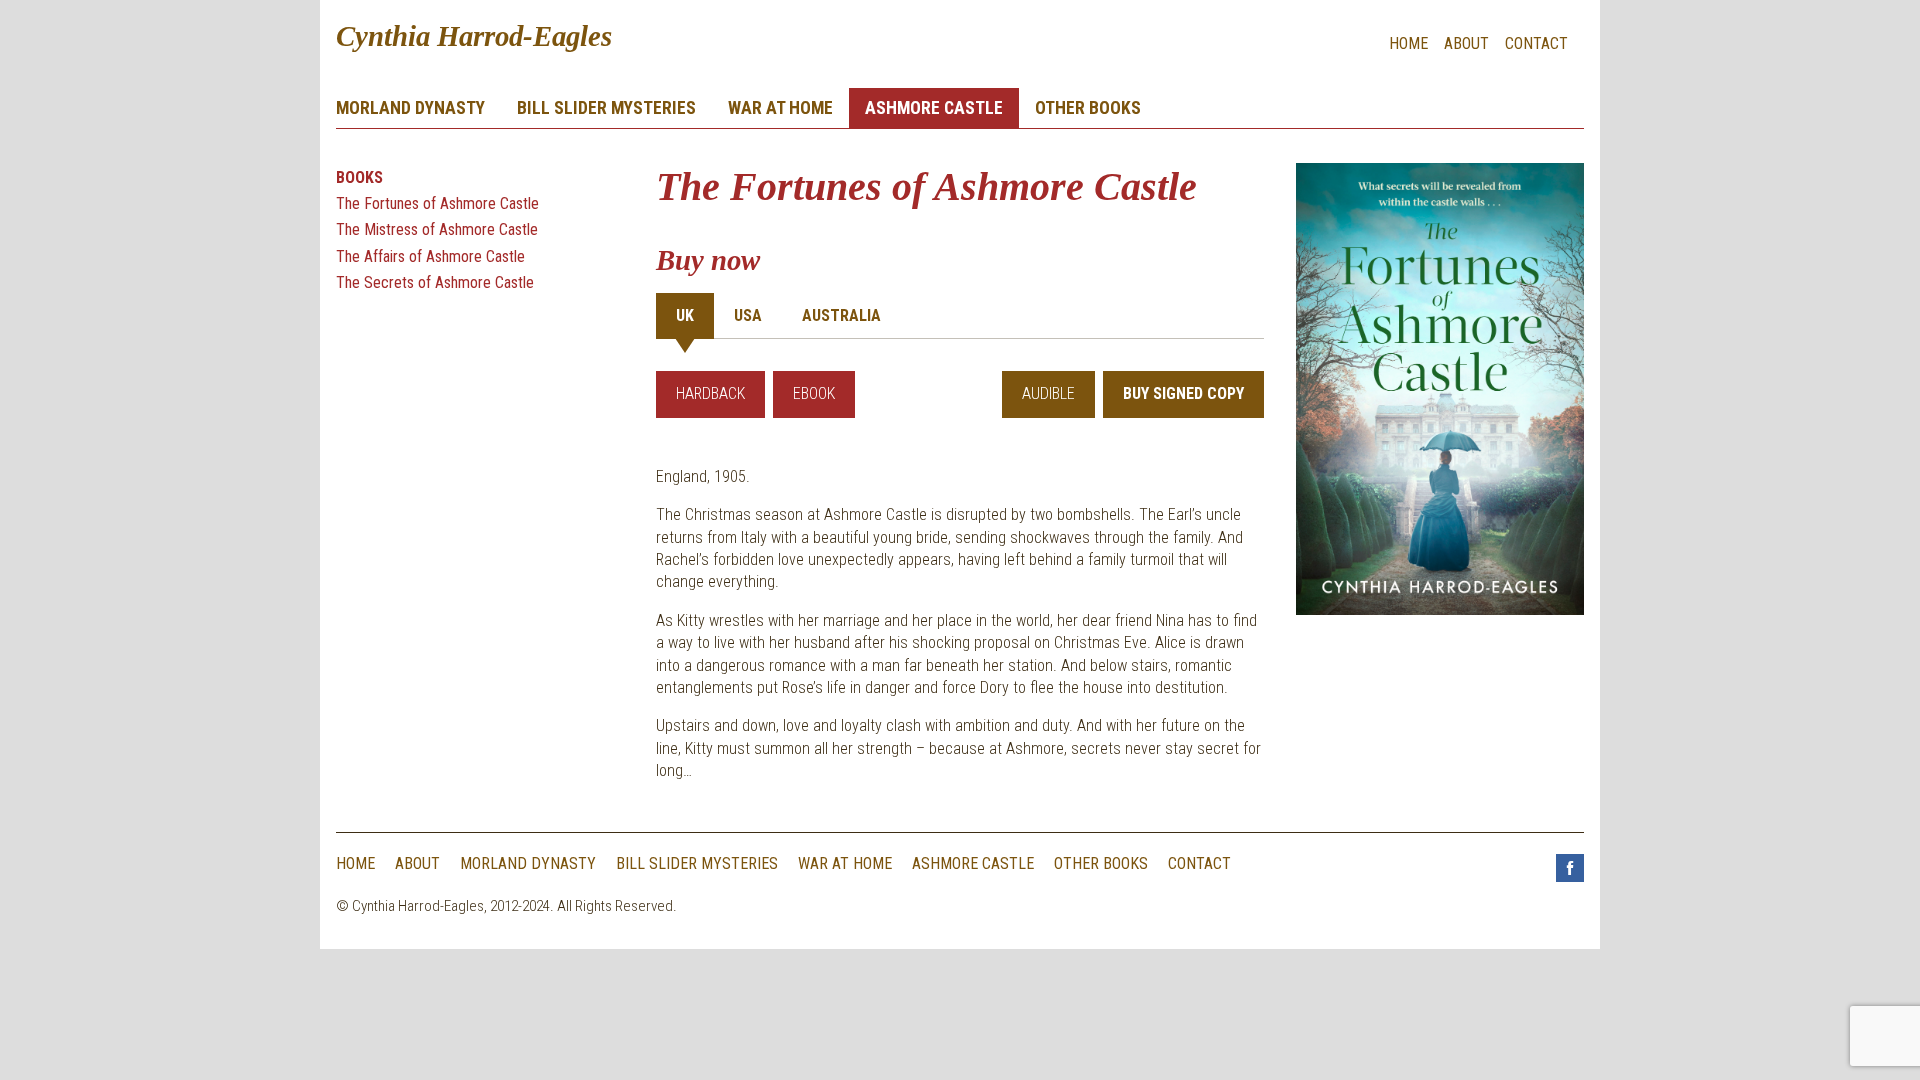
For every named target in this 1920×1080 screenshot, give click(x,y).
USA (748, 315)
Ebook (814, 393)
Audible (1048, 393)
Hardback (710, 393)
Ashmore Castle (934, 108)
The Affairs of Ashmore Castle (430, 256)
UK (685, 315)
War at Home (780, 108)
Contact (1536, 43)
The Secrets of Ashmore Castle (435, 282)
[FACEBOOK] (1570, 889)
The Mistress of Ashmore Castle (437, 229)
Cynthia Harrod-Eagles (474, 36)
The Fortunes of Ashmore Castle (437, 203)
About (1466, 43)
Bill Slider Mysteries (606, 108)
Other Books (1088, 108)
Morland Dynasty (410, 108)
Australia (841, 315)
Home (1408, 43)
